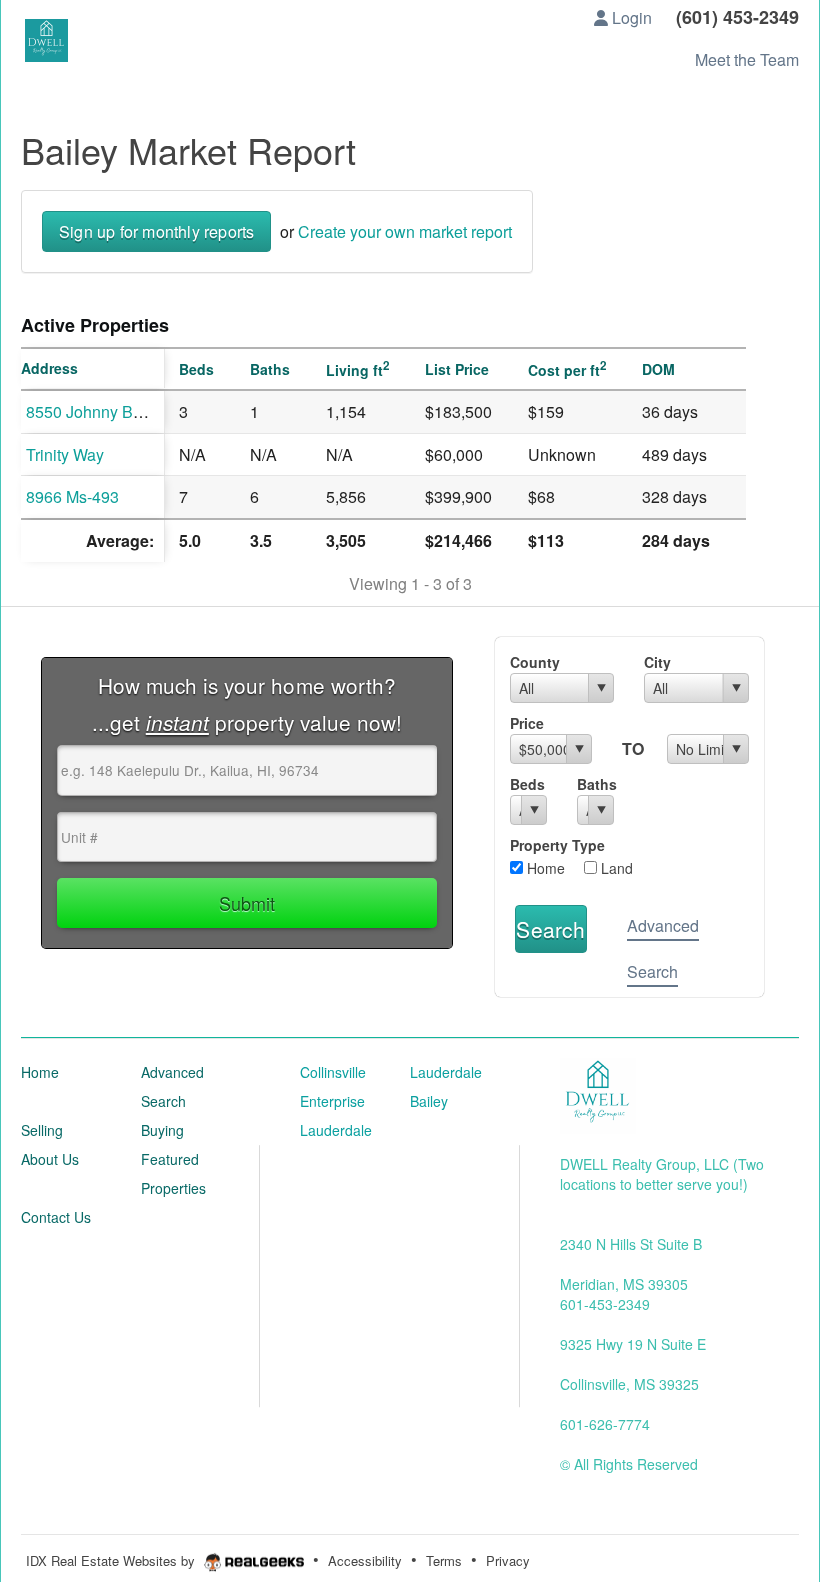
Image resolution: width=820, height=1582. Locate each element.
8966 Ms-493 (72, 496)
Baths (595, 784)
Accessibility (365, 1560)
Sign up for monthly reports (156, 231)
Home (544, 868)
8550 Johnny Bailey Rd (109, 411)
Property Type (557, 845)
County (535, 662)
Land (615, 868)
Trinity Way (65, 454)
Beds (527, 784)
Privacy (508, 1560)
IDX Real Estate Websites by (112, 1560)
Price (527, 723)
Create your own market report (405, 231)
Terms (444, 1560)
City (657, 662)
